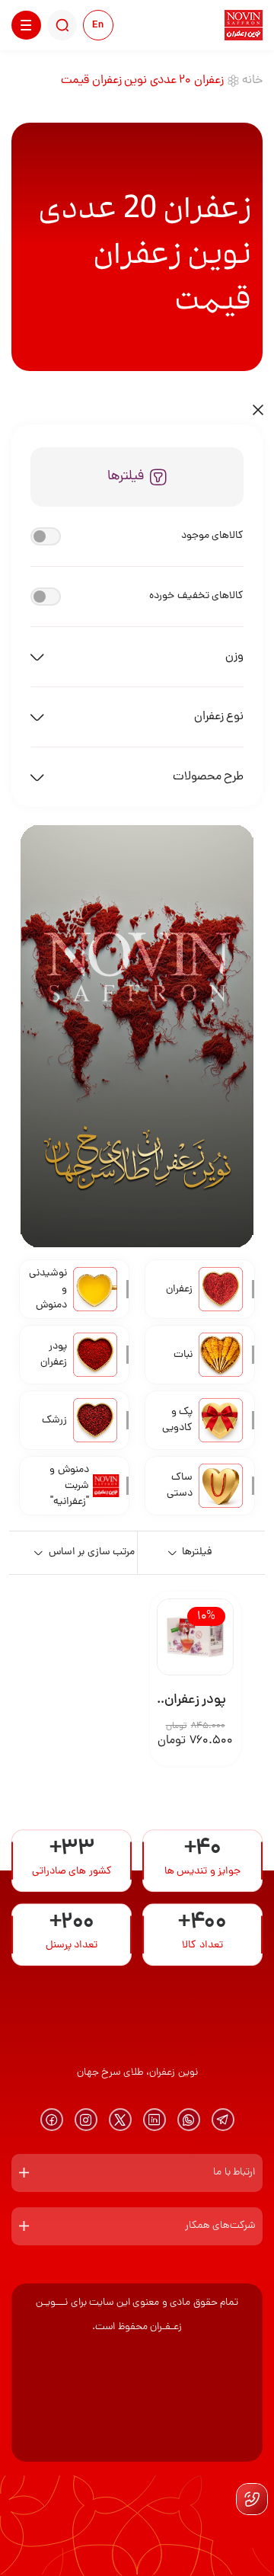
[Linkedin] (155, 2120)
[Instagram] (86, 2120)
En (98, 26)
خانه (252, 81)
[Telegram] (223, 2120)
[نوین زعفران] (244, 25)
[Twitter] (120, 2120)
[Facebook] (52, 2120)
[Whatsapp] (189, 2120)
